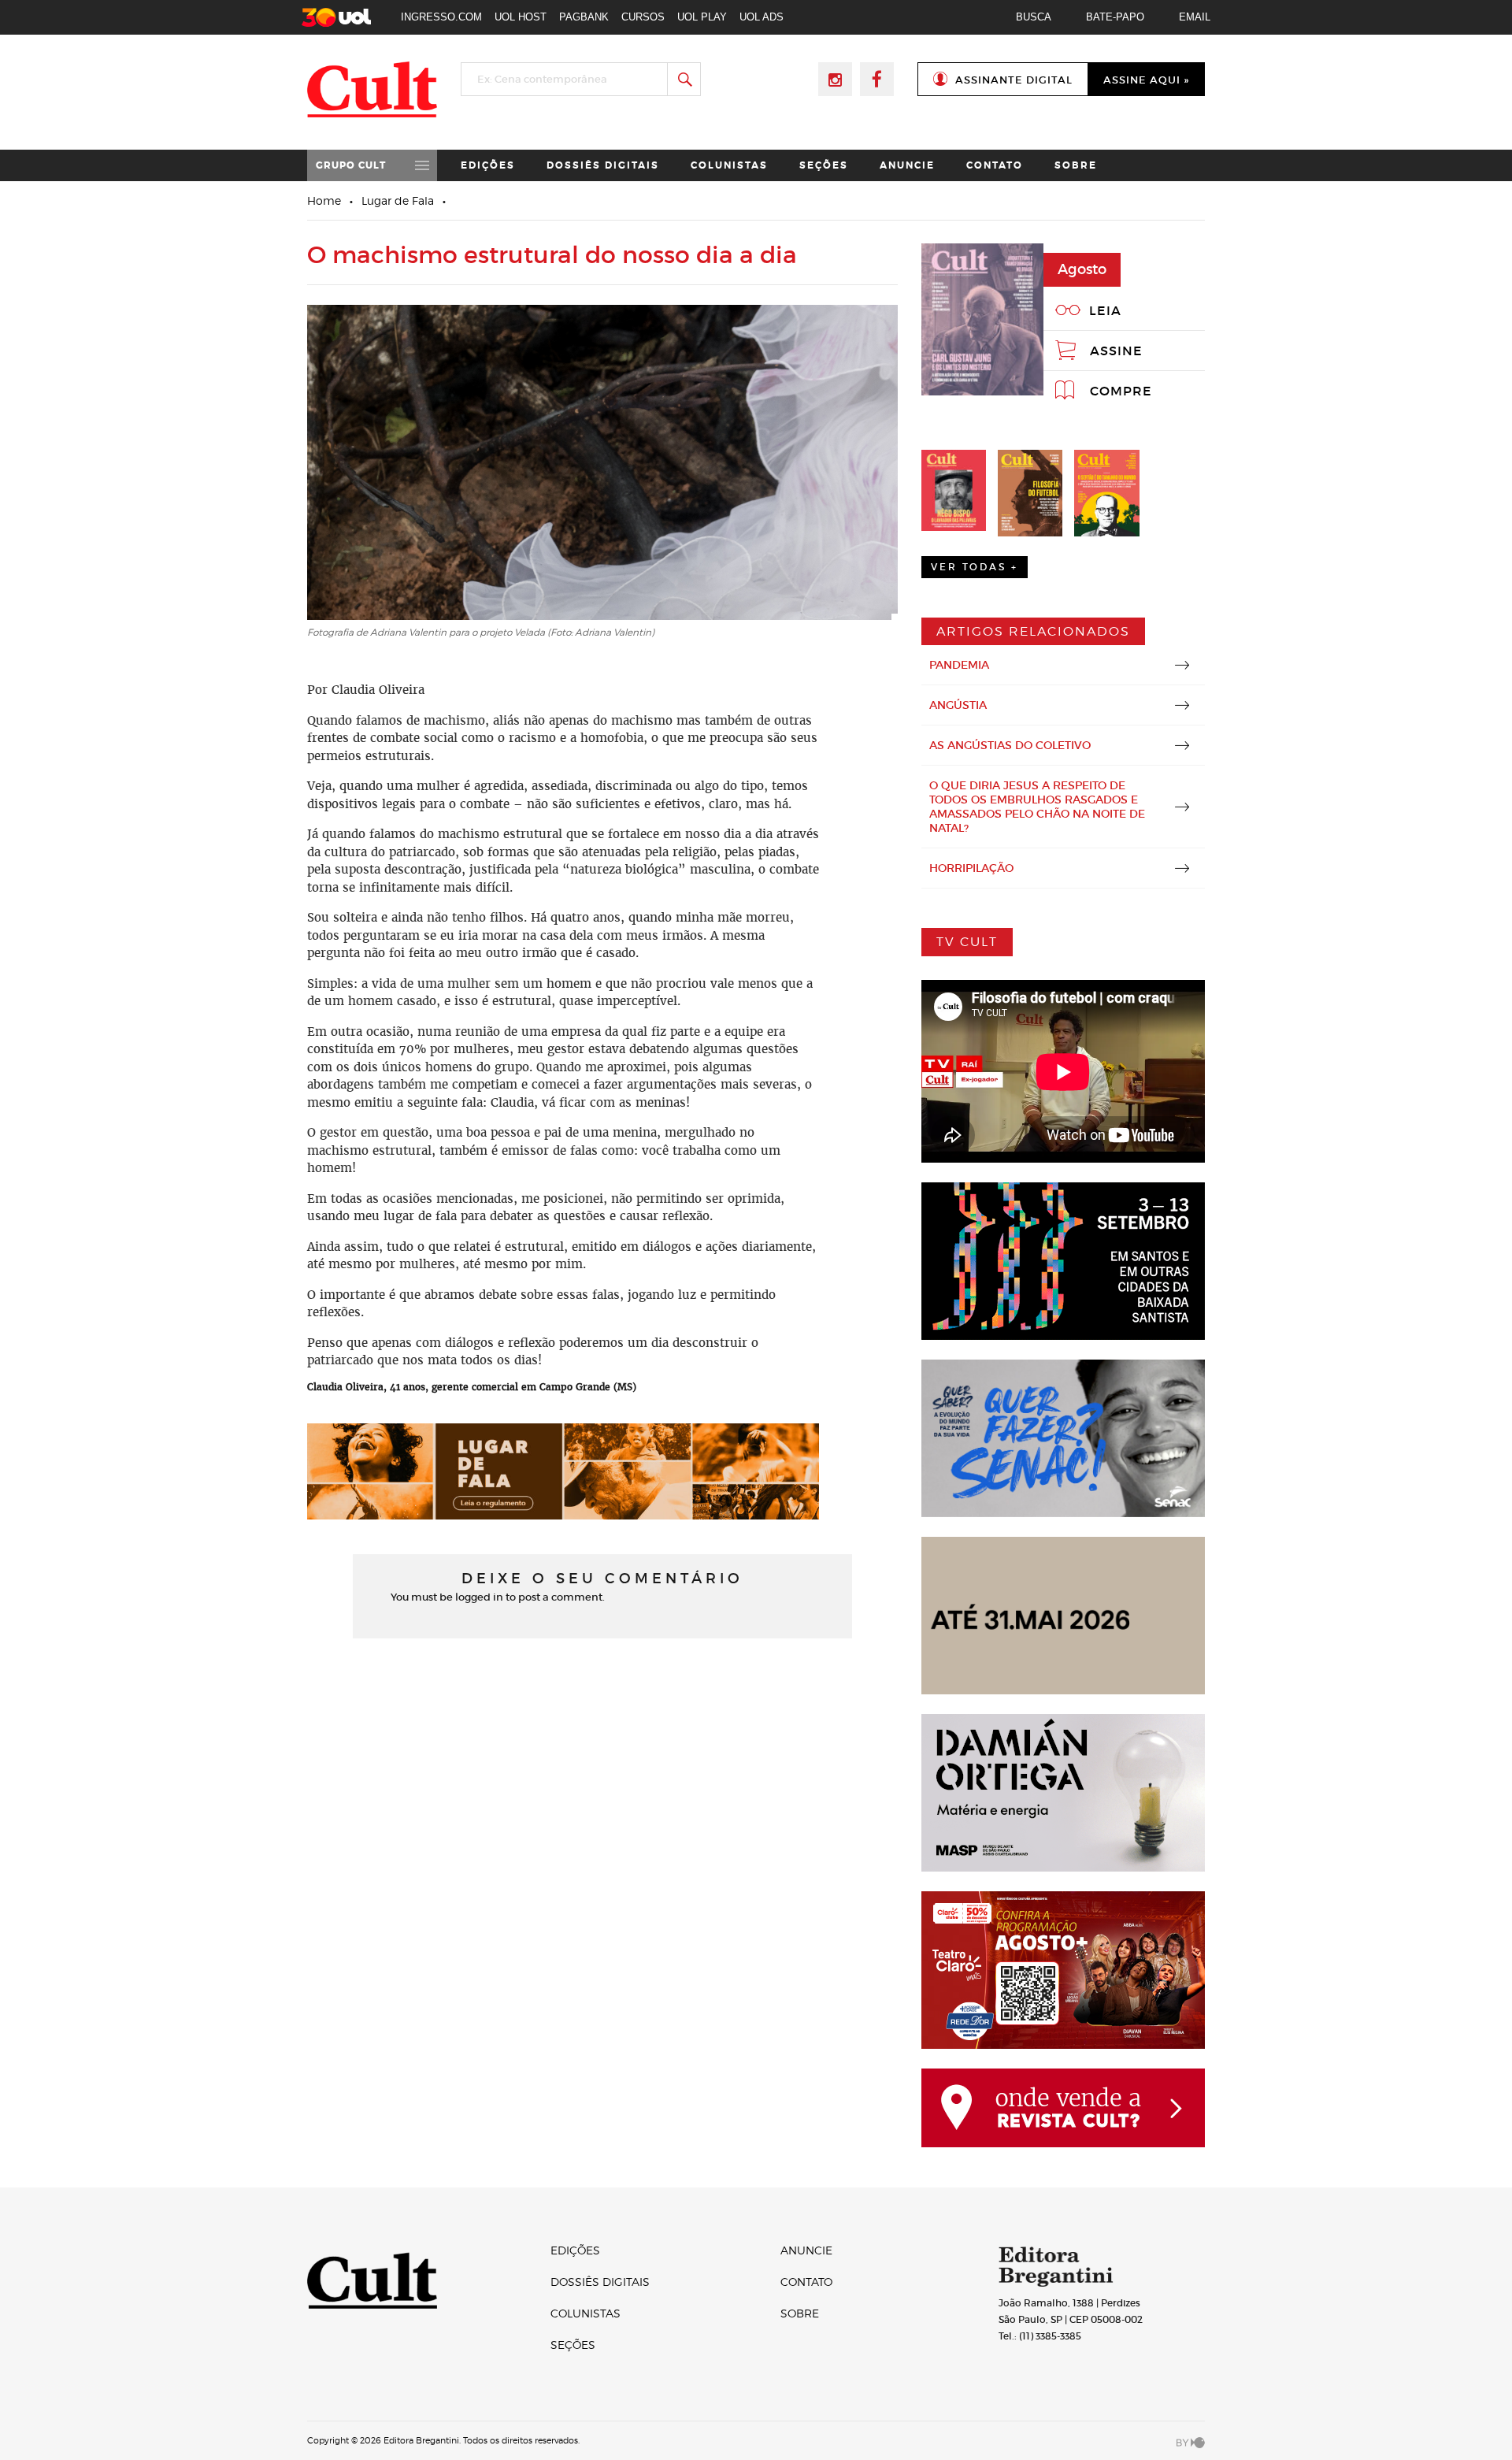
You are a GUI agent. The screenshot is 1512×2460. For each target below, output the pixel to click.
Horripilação (971, 868)
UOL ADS (762, 17)
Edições (488, 165)
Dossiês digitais (603, 165)
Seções (824, 165)
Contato (995, 165)
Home (324, 200)
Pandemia (959, 665)
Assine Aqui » (1146, 80)
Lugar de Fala (398, 200)
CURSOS (643, 17)
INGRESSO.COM (441, 17)
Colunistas (729, 165)
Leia (1105, 310)
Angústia (958, 705)
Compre (1121, 391)
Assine (1116, 351)
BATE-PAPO (1115, 17)
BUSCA (1034, 17)
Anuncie (907, 165)
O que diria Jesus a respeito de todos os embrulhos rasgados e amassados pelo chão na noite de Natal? (1037, 807)
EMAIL (1195, 17)
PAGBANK (584, 17)
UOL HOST (521, 17)
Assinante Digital (1014, 80)
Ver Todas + (975, 567)
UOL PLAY (702, 17)
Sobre (1076, 165)
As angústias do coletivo (1010, 745)
